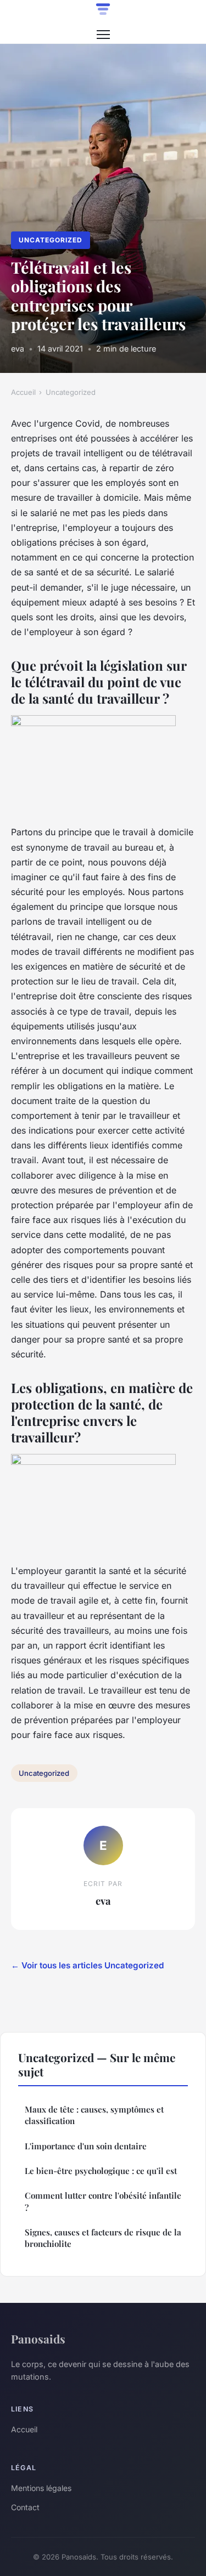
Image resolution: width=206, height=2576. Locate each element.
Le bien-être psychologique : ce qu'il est (101, 2171)
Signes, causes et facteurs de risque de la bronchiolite (103, 2238)
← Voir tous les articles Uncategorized (87, 1965)
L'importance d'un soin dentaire (86, 2146)
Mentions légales (41, 2488)
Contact (25, 2507)
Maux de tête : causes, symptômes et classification (94, 2115)
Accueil (23, 392)
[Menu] (103, 35)
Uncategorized (50, 240)
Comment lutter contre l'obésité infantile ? (103, 2201)
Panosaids (38, 2339)
